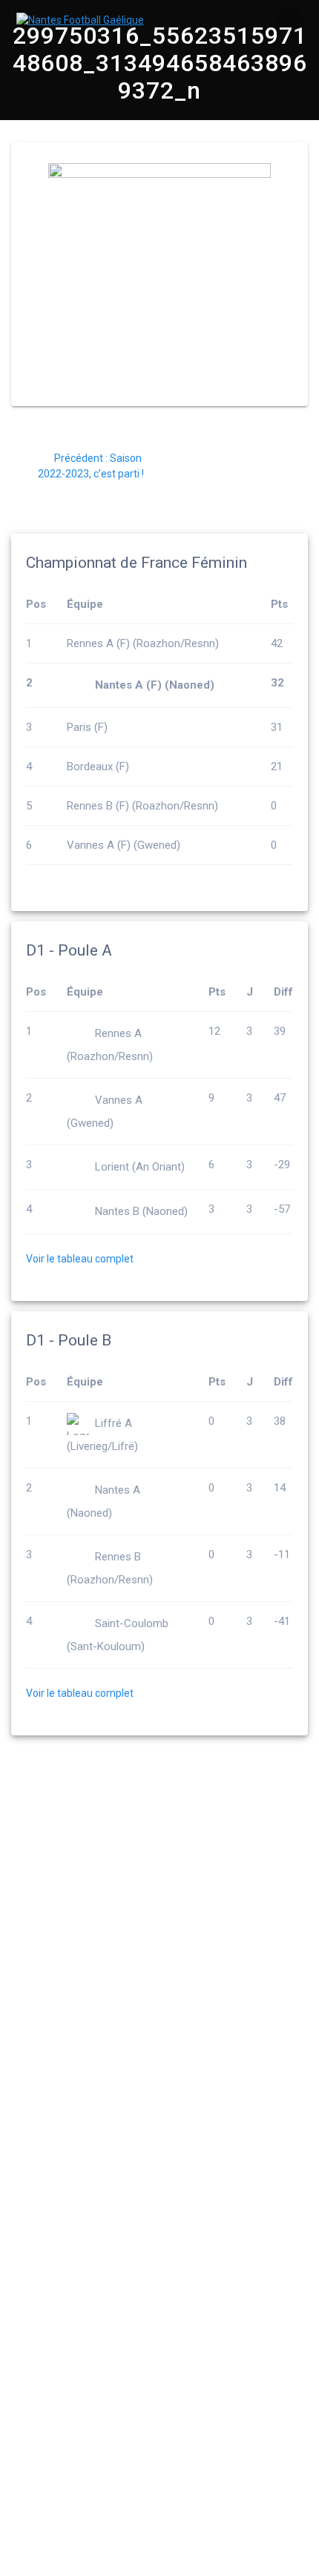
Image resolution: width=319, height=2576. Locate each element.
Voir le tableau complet (80, 1259)
